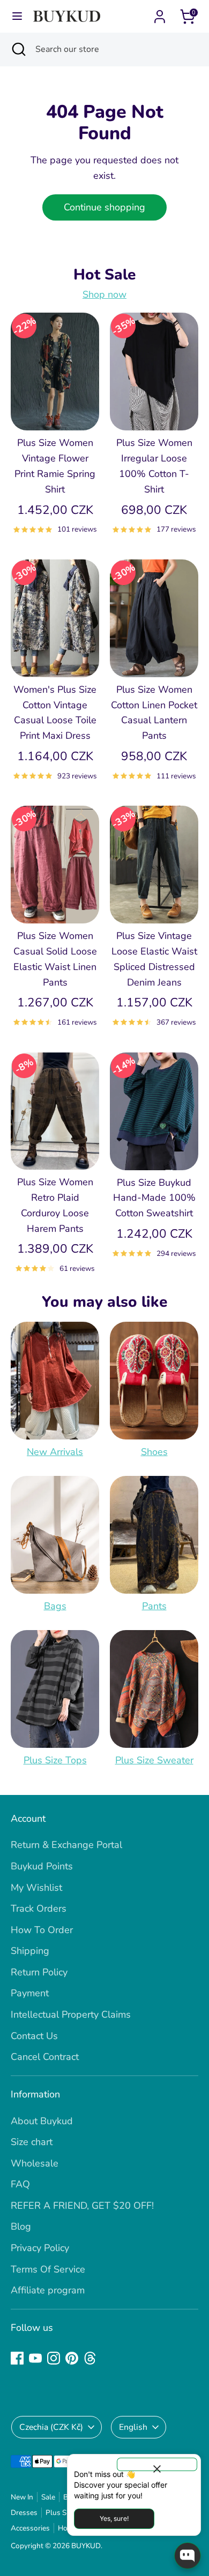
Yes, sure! (114, 2518)
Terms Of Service (48, 2269)
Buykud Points (42, 1866)
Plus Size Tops (55, 1760)
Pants (154, 1606)
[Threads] (90, 2358)
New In (22, 2497)
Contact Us (34, 2036)
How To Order (42, 1930)
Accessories (30, 2528)
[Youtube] (35, 2358)
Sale (48, 2497)
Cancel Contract (45, 2057)
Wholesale (35, 2163)
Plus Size (60, 2513)
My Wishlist (36, 1888)
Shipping (30, 1951)
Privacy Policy (40, 2248)
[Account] (160, 13)
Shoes (154, 1452)
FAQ (20, 2184)
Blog (21, 2226)
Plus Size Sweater (154, 1760)
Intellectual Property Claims (71, 2014)
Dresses (24, 2513)
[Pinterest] (72, 2358)
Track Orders (39, 1908)
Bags (55, 1606)
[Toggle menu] (17, 16)
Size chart (32, 2142)
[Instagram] (54, 2358)
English (133, 2427)
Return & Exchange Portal (66, 1845)
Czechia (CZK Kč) (51, 2427)
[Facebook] (17, 2358)
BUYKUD (86, 2546)
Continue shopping (104, 207)
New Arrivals (55, 1452)
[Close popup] (157, 2464)
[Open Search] (18, 49)
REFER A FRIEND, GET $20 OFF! (82, 2206)
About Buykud (42, 2121)
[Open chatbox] (188, 2556)
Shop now (104, 294)
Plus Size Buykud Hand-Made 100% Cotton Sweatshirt (154, 1198)
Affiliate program (48, 2290)
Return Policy (39, 1972)
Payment (30, 1993)
